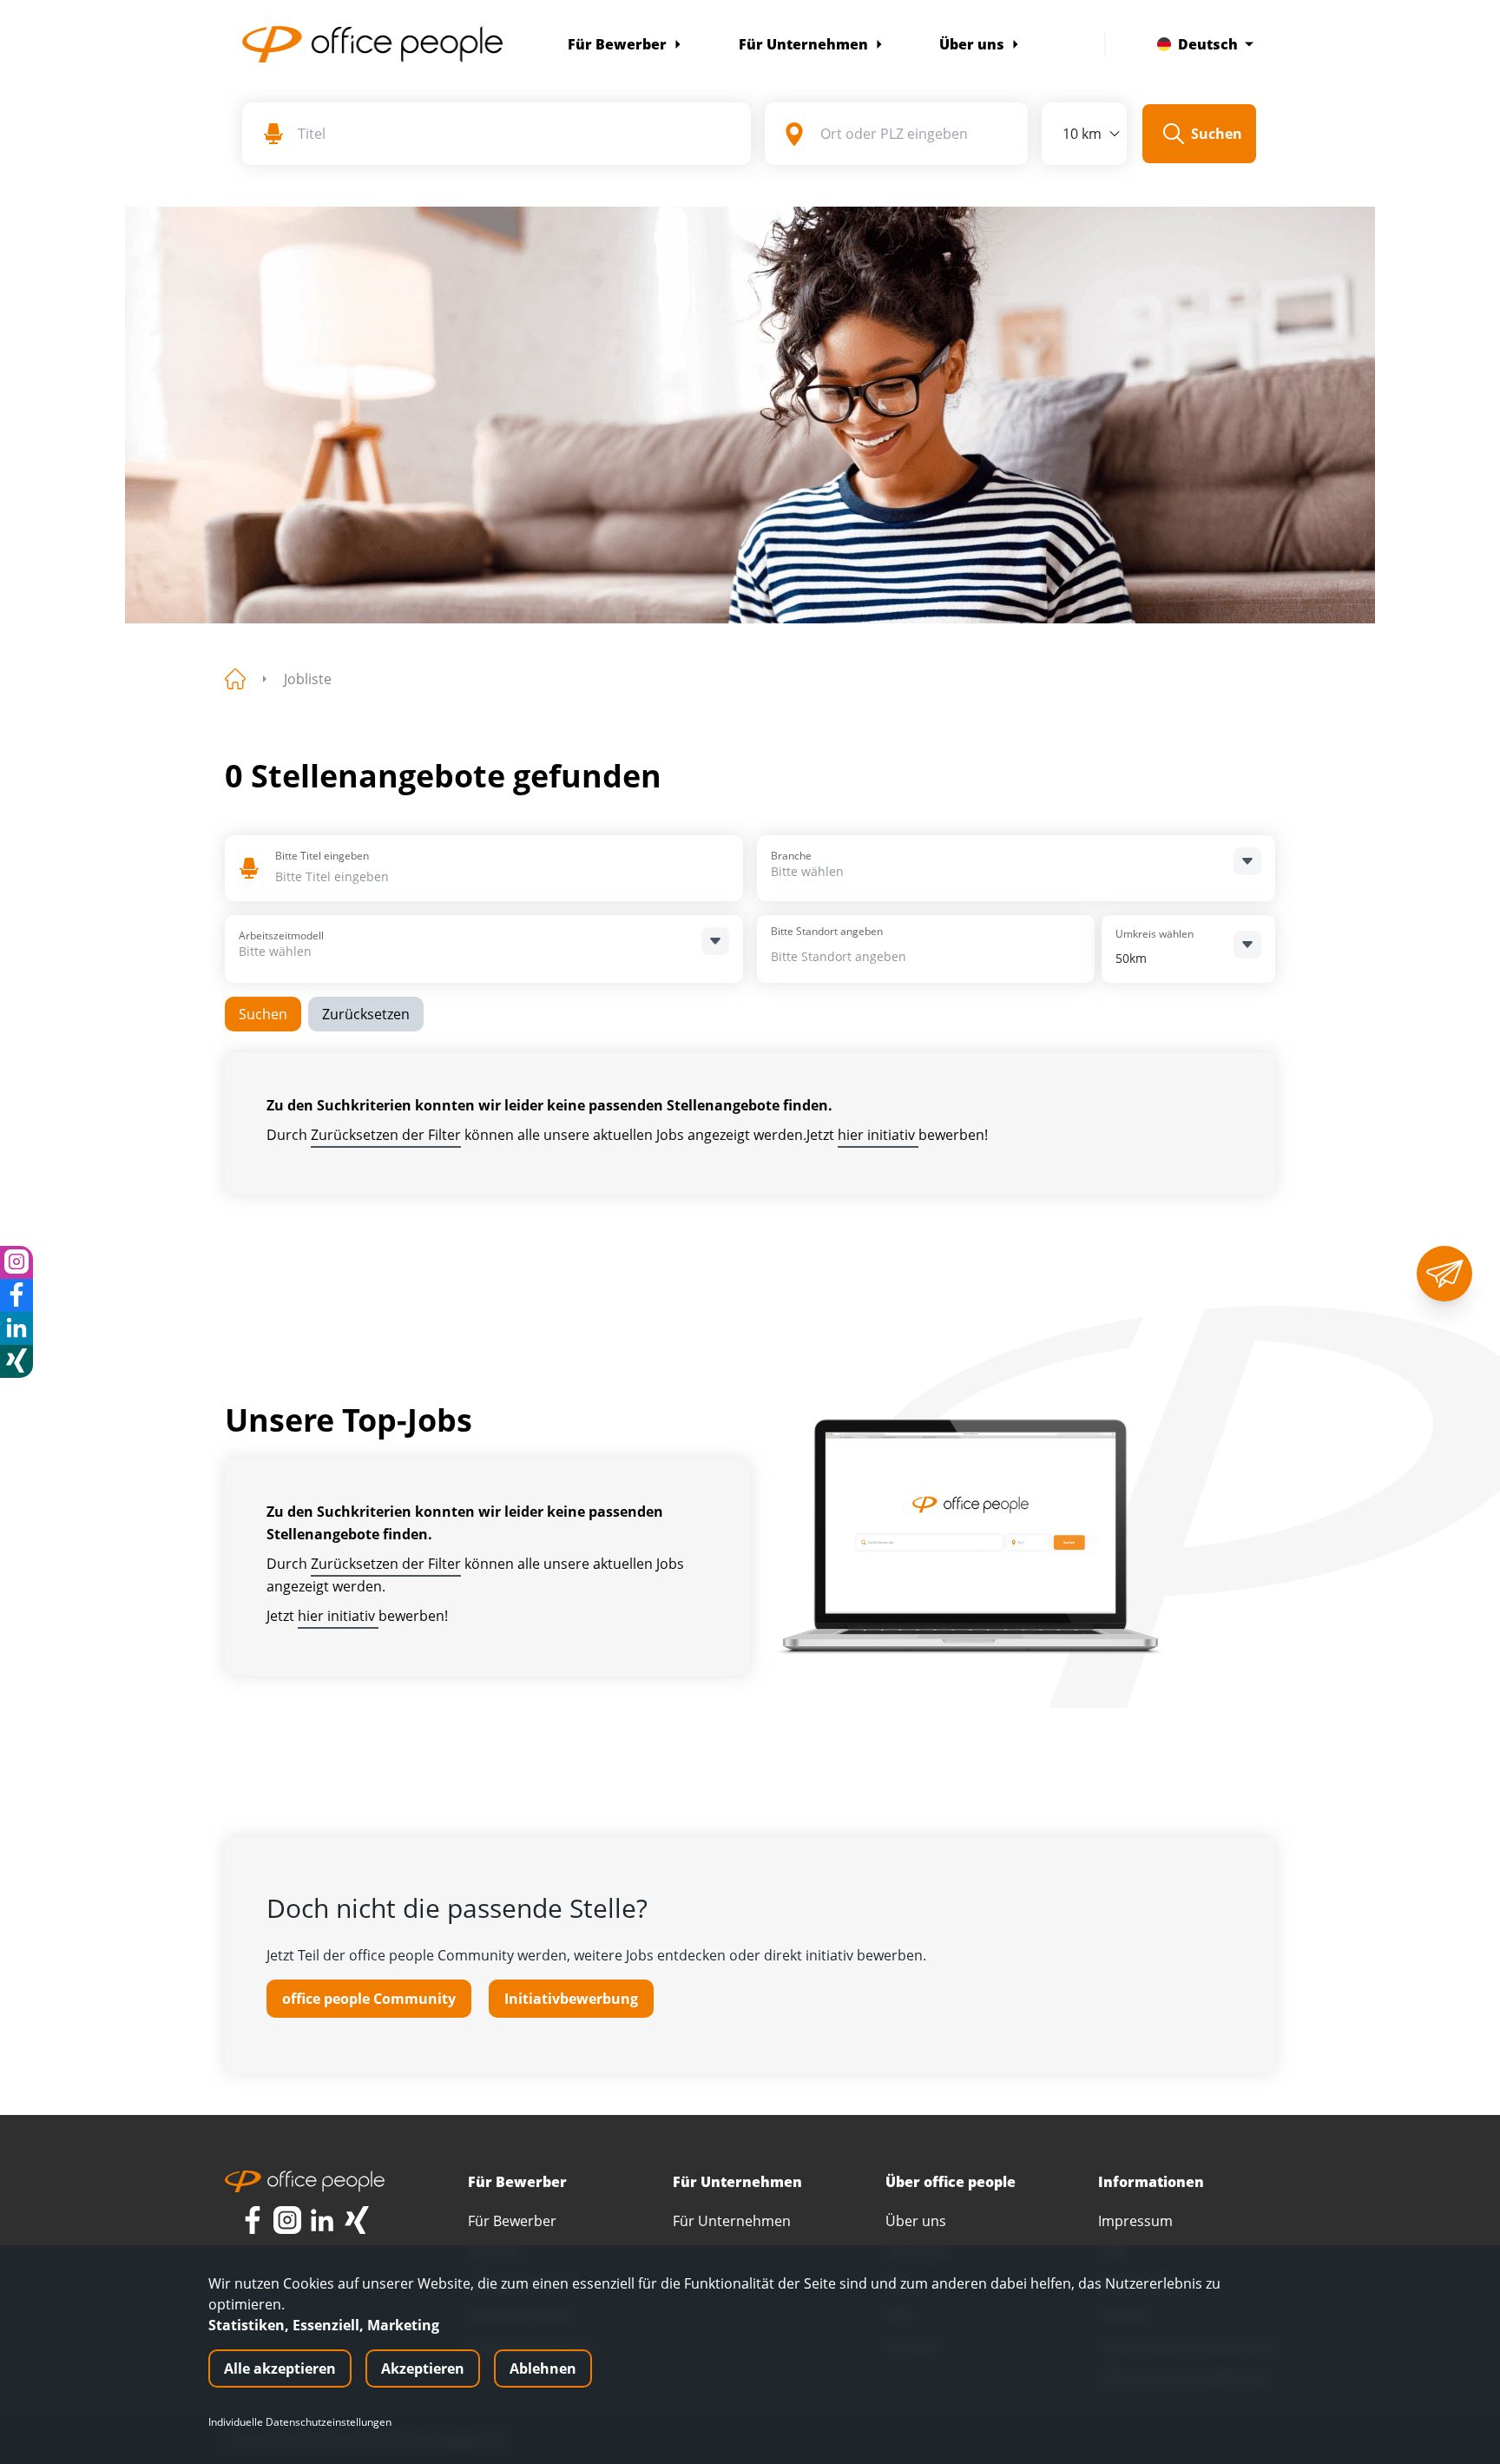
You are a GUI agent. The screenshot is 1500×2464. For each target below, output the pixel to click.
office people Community (369, 1999)
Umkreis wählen (1155, 934)
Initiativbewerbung (571, 1999)
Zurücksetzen (366, 1014)
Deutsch (1208, 44)
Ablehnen (543, 2368)
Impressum (1135, 2221)
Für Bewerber (617, 44)
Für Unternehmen (803, 44)
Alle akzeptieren (280, 2368)
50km (1131, 958)
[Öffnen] (1247, 861)
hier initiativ (878, 1135)
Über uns (972, 44)
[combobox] (401, 877)
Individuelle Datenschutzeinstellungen (300, 2422)
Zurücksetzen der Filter (386, 1135)
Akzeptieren (423, 2368)
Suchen (263, 1014)
